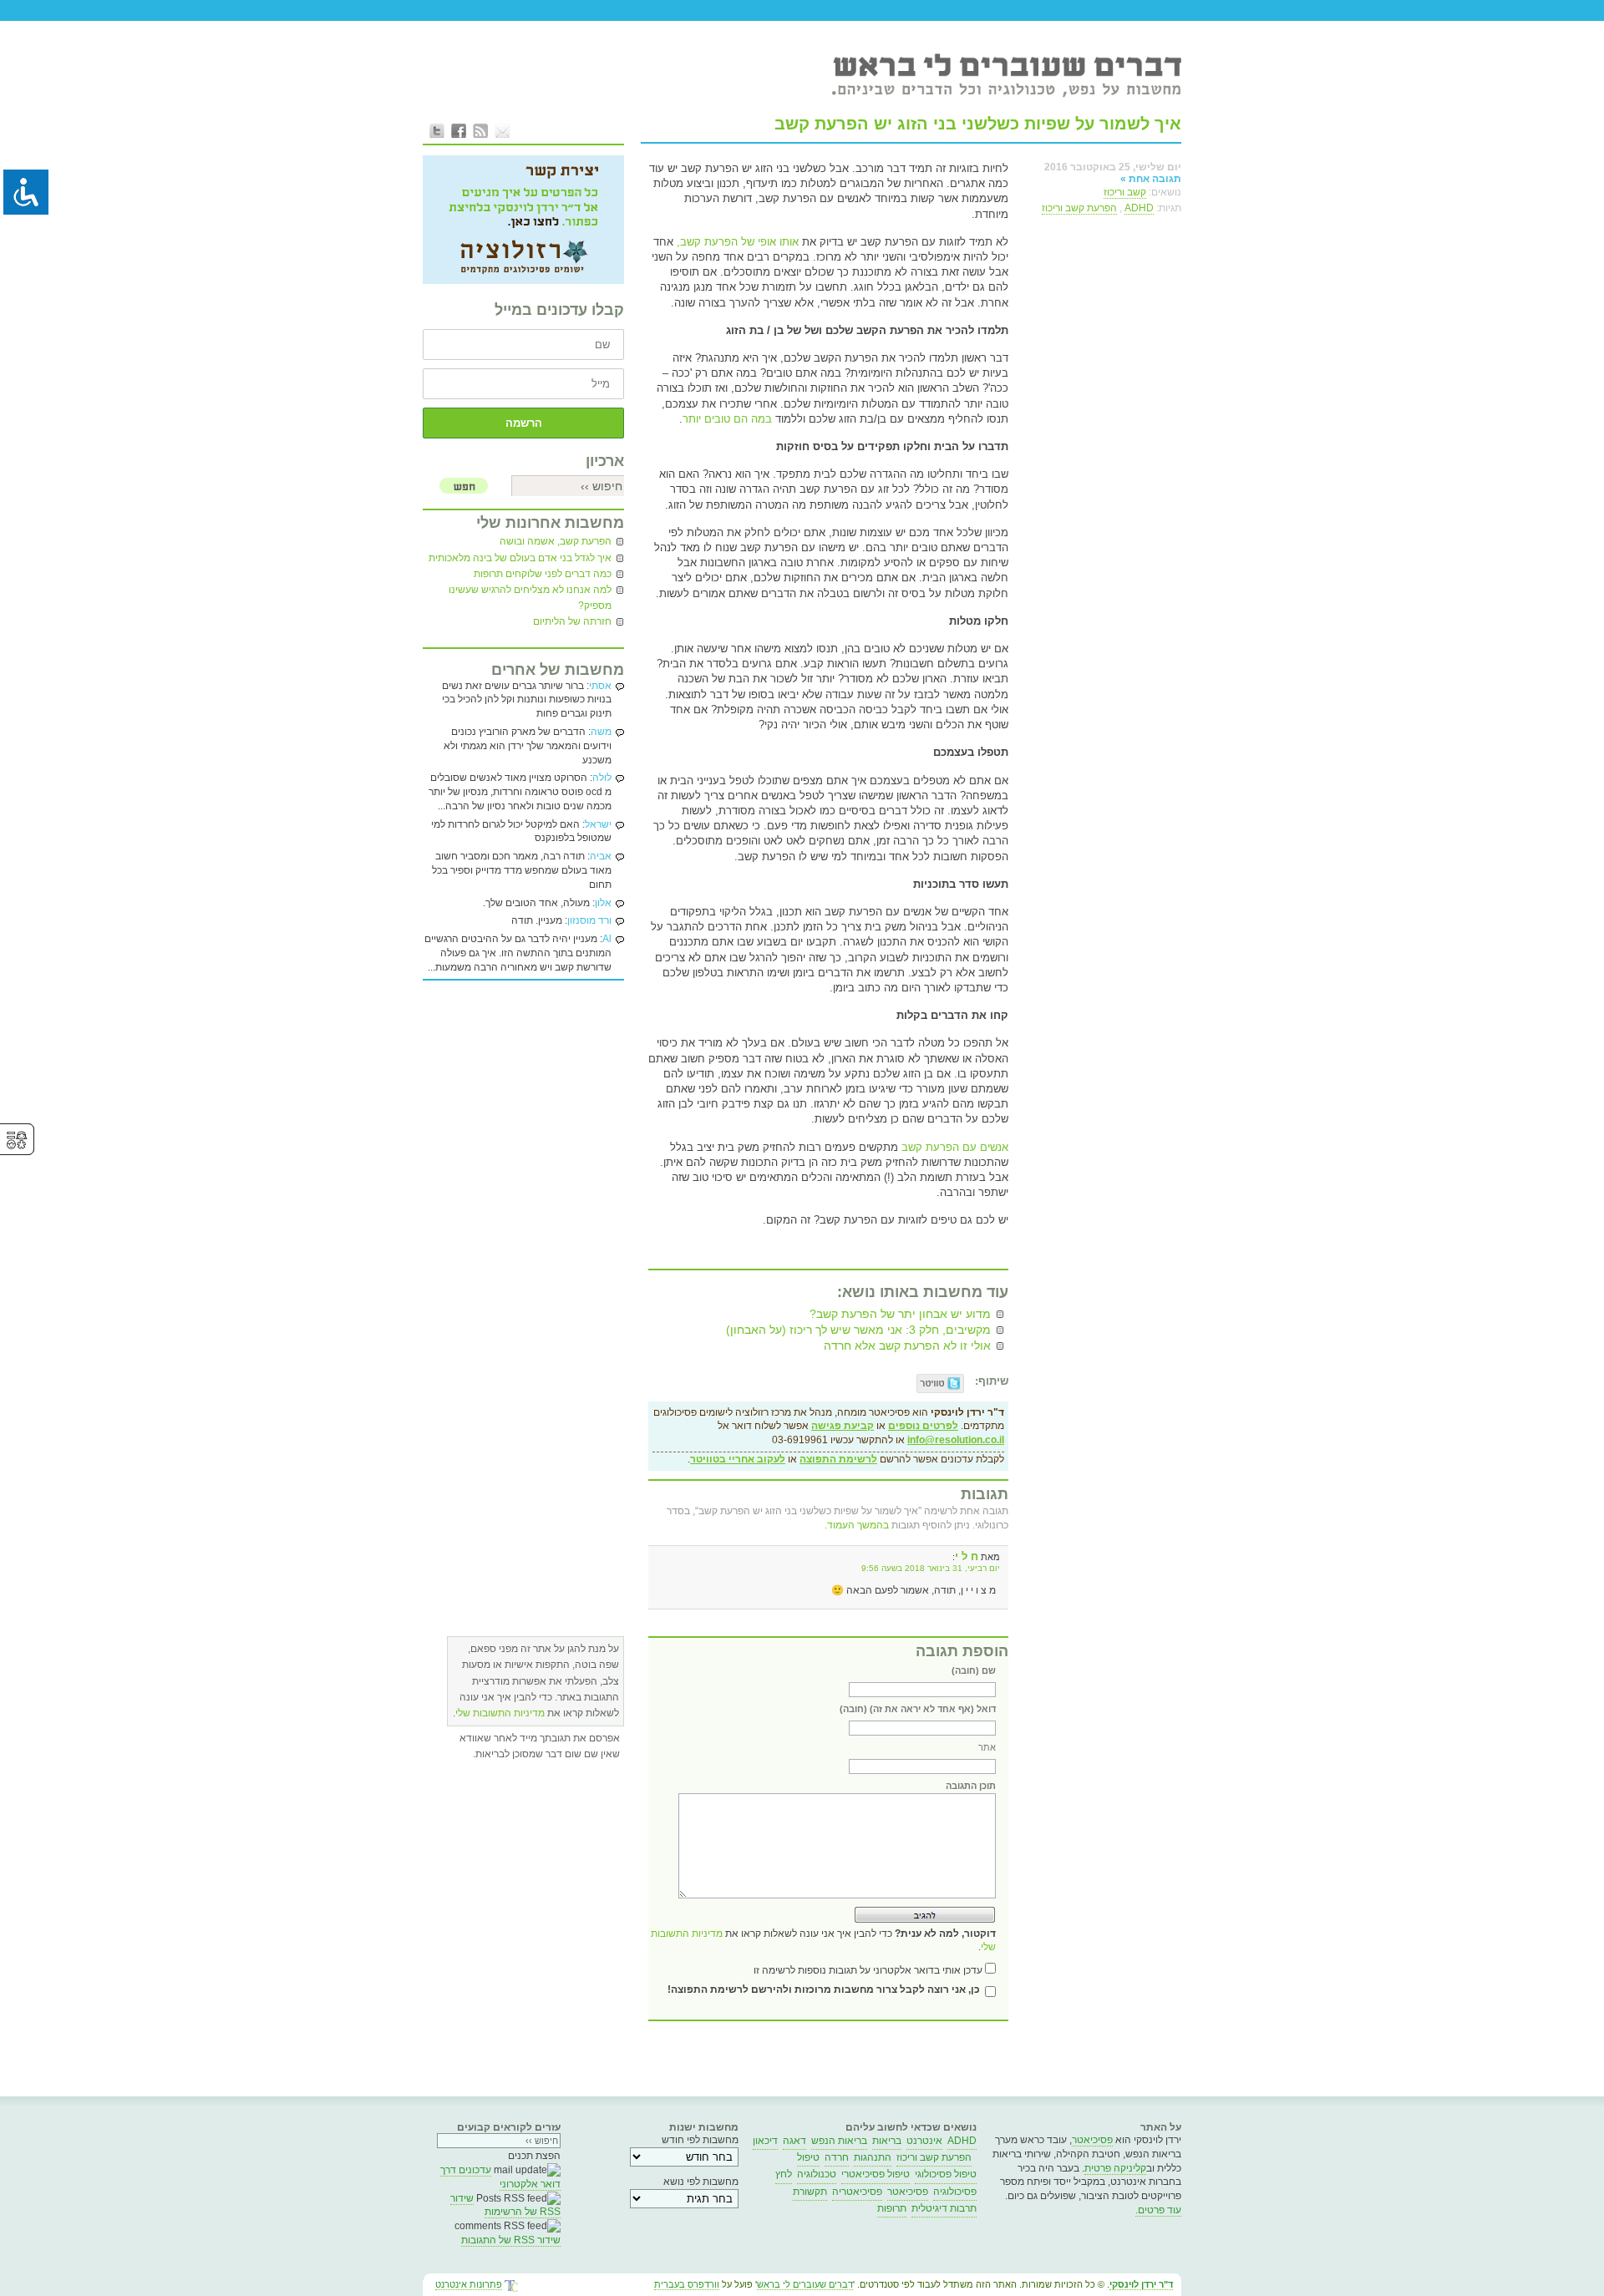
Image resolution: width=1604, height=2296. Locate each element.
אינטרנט (924, 2141)
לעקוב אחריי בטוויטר (738, 1459)
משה (601, 732)
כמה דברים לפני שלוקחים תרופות (543, 574)
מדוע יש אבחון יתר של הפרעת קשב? (900, 1314)
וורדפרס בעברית (687, 2284)
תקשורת (810, 2192)
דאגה (794, 2141)
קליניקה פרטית (1115, 2168)
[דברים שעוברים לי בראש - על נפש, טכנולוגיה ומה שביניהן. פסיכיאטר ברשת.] (1006, 74)
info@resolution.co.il (956, 1440)
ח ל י (967, 1556)
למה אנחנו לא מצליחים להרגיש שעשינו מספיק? (530, 598)
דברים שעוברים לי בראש (805, 2284)
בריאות (887, 2141)
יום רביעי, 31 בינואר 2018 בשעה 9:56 (931, 1568)
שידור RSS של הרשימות (505, 2205)
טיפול (808, 2157)
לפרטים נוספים (923, 1426)
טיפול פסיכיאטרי (876, 2174)
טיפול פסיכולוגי (946, 2174)
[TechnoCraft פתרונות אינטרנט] (511, 2287)
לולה (602, 778)
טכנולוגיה (817, 2174)
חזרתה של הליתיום (572, 621)
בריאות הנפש (839, 2141)
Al (607, 939)
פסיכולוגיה (955, 2192)
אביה (601, 856)
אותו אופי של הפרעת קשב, (738, 242)
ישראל (598, 824)
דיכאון (765, 2141)
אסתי (600, 686)
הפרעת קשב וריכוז (1079, 208)
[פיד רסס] (480, 130)
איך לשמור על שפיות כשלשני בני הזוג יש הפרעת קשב (978, 124)
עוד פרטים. (1158, 2210)
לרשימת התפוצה (838, 1459)
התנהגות (873, 2157)
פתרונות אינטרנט (469, 2284)
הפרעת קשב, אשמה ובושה (556, 541)
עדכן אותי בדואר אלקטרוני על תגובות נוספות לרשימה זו (868, 1970)
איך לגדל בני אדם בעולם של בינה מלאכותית (520, 558)
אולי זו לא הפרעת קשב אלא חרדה (907, 1346)
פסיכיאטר (1092, 2140)
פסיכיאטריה (857, 2192)
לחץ (784, 2174)
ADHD (1139, 208)
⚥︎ (17, 1140)
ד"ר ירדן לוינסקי (1141, 2284)
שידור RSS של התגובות (511, 2240)
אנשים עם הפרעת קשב (955, 1147)
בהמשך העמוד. (857, 1525)
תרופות (892, 2208)
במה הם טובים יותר (727, 419)
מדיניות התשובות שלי (500, 1713)
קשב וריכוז (1125, 192)
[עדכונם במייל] (502, 130)
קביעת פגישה (843, 1426)
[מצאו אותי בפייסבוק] (459, 130)
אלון (603, 903)
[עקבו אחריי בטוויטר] (437, 130)
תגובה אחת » (1151, 179)
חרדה (837, 2157)
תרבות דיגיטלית (944, 2208)
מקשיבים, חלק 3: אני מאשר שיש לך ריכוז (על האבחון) (858, 1330)
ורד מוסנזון (589, 920)
